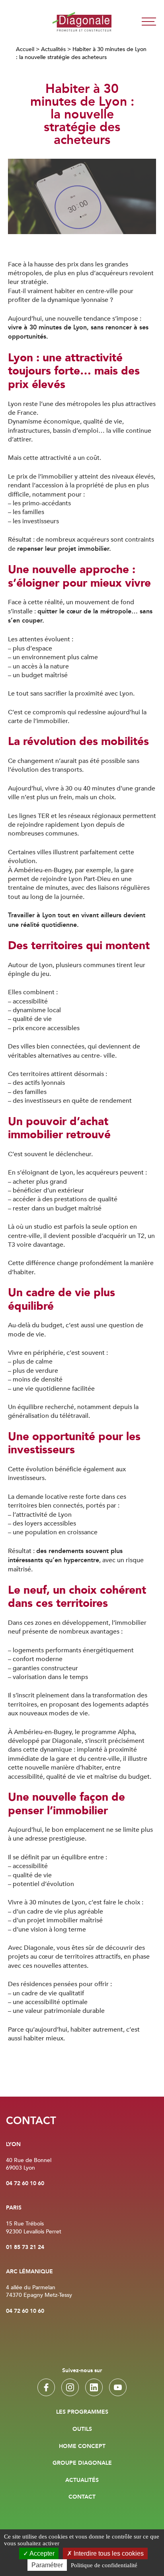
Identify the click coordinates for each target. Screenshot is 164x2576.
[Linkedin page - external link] (94, 2387)
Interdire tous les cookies (108, 2553)
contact (82, 2497)
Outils (82, 2429)
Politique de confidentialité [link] (104, 2565)
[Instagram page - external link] (70, 2387)
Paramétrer (47, 2565)
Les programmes (82, 2412)
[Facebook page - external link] (46, 2387)
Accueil (25, 49)
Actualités (53, 49)
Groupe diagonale (82, 2463)
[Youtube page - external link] (118, 2387)
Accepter (41, 2553)
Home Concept (82, 2446)
